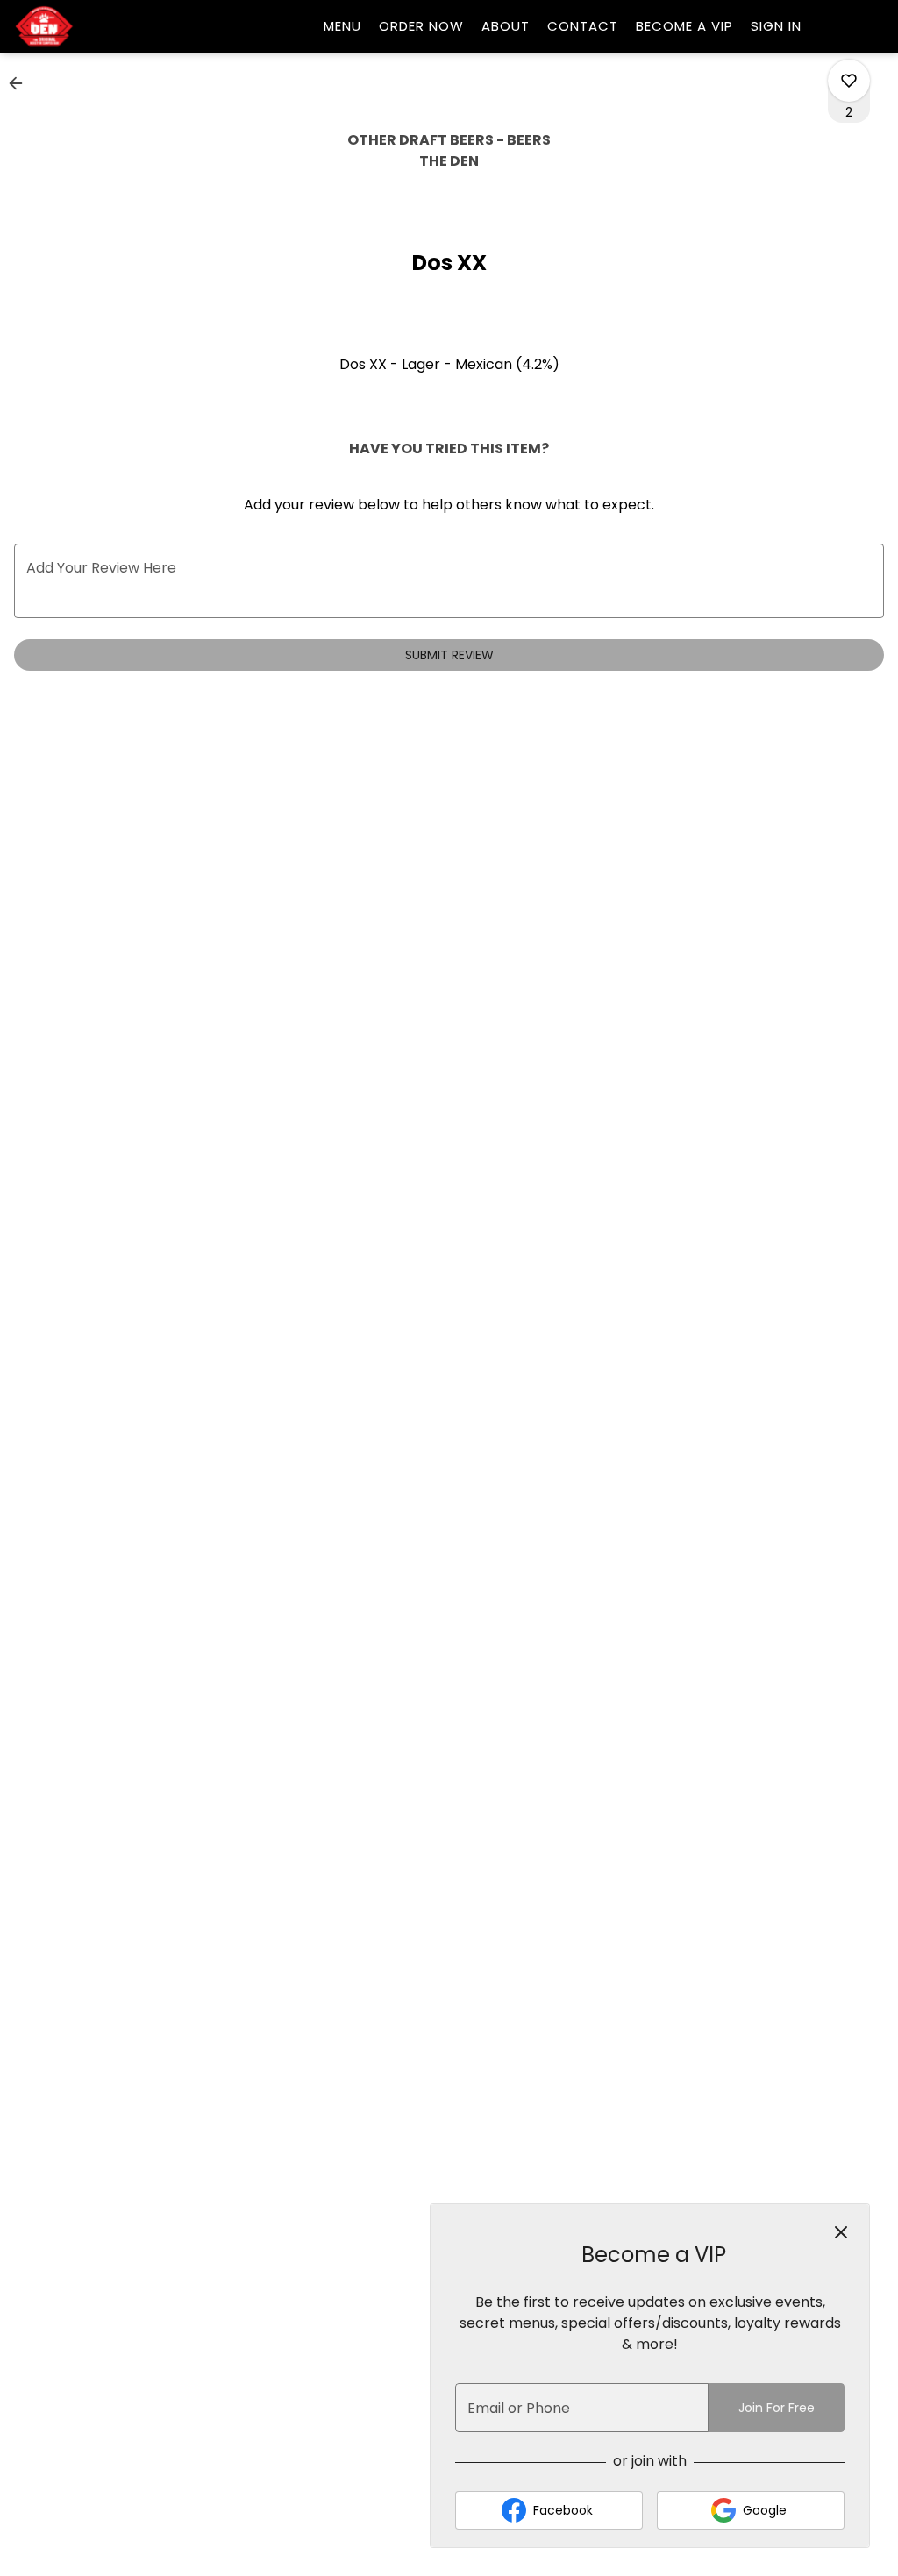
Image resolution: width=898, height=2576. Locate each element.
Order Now (421, 26)
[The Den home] (93, 26)
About (506, 26)
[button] (21, 83)
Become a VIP (684, 26)
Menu (342, 26)
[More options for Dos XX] (849, 81)
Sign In (776, 26)
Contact (583, 26)
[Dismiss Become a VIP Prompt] (841, 2232)
